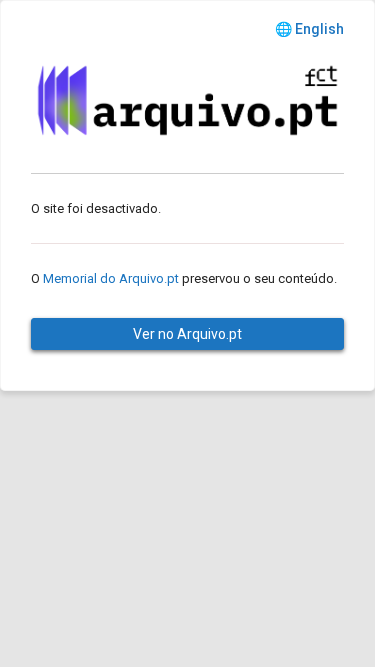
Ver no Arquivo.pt (187, 334)
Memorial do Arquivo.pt (111, 278)
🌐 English (309, 29)
